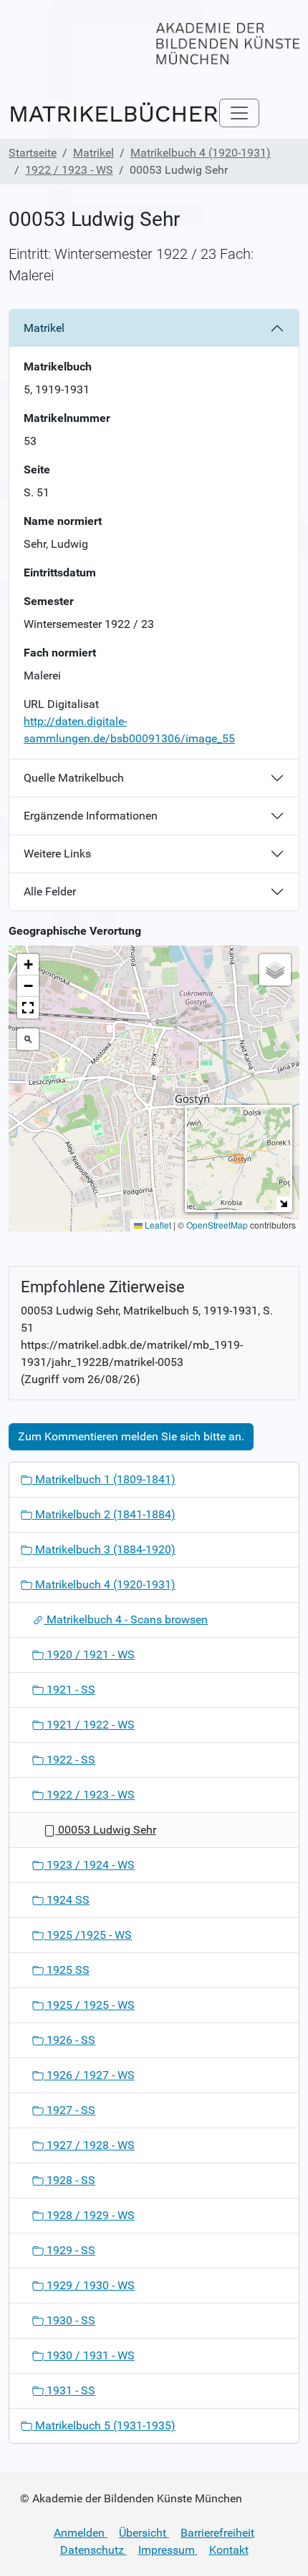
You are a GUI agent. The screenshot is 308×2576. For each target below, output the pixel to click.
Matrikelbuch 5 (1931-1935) (104, 2425)
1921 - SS (69, 1690)
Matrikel (93, 153)
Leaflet (157, 1225)
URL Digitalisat (61, 704)
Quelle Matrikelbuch (74, 778)
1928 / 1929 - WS (89, 2215)
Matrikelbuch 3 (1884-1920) (104, 1549)
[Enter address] (28, 1039)
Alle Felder (50, 891)
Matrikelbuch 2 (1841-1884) (104, 1514)
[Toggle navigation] (239, 113)
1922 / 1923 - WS (69, 170)
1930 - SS (69, 2320)
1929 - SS (69, 2250)
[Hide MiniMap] (283, 1203)
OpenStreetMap (217, 1225)
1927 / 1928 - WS (89, 2145)
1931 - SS (69, 2390)
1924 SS (67, 1900)
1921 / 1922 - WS (89, 1725)
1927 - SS (69, 2110)
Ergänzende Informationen (91, 816)
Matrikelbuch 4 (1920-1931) (201, 153)
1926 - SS (69, 2040)
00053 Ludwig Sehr (106, 1830)
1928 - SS (69, 2180)
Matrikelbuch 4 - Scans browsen (126, 1619)
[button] (154, 1075)
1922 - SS (69, 1760)
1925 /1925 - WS (88, 1935)
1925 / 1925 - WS (89, 2005)
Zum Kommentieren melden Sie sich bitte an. (131, 1436)
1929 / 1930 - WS (89, 2285)
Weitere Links (57, 854)
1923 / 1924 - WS (89, 1865)
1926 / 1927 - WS (89, 2075)
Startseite (33, 153)
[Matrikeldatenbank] (114, 113)
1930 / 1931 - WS (89, 2355)
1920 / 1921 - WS (89, 1655)
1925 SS (67, 1970)
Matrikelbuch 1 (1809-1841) (104, 1479)
